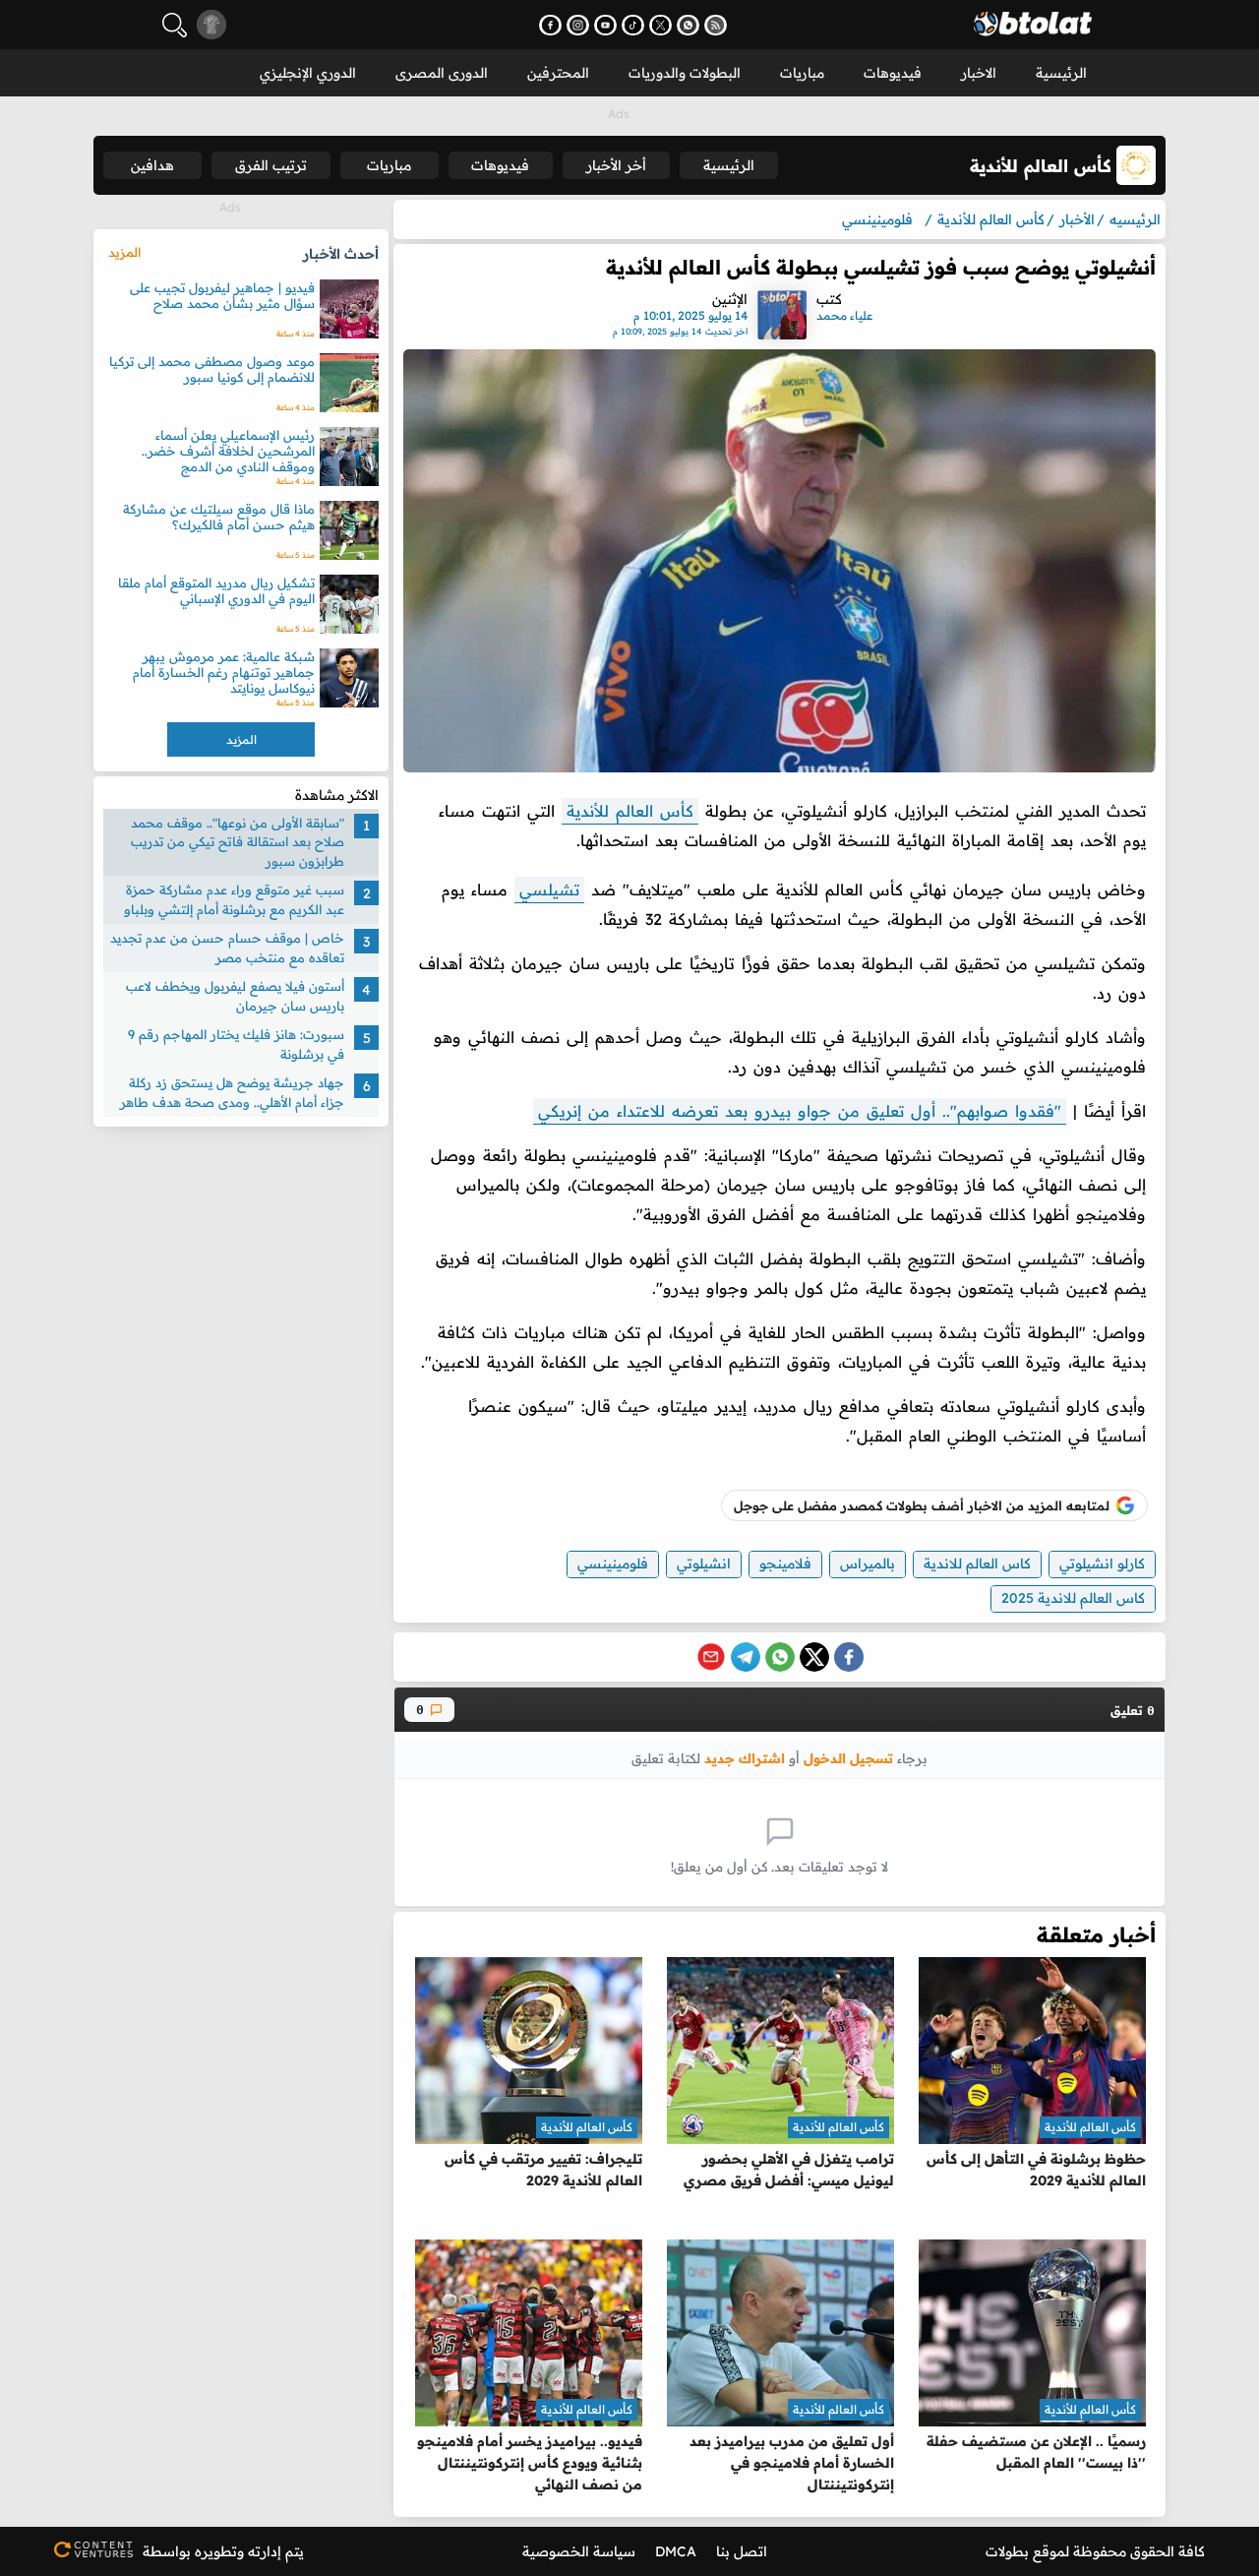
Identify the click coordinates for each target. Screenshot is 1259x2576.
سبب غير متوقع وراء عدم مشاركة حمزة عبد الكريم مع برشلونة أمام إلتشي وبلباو (234, 900)
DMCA (676, 2551)
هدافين (152, 165)
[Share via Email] (711, 1657)
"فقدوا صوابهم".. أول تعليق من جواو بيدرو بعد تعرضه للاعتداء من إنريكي (800, 1111)
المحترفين (558, 73)
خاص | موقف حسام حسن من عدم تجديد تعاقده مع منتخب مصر (227, 949)
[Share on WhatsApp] (780, 1657)
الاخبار (979, 73)
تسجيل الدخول (848, 1758)
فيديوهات (893, 73)
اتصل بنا (742, 2551)
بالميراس (868, 1564)
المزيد (124, 252)
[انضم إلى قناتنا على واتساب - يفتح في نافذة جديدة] (688, 25)
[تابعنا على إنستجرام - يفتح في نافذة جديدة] (578, 25)
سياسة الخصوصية (579, 2551)
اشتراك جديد (745, 1758)
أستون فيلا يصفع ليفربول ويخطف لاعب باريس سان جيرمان (235, 997)
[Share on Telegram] (746, 1657)
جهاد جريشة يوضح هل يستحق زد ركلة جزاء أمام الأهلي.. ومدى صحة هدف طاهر (232, 1093)
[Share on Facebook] (849, 1657)
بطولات (1007, 2551)
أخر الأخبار (616, 165)
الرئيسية (1061, 73)
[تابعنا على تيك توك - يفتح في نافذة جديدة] (633, 25)
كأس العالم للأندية (630, 811)
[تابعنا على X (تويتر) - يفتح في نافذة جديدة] (660, 25)
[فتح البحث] (175, 25)
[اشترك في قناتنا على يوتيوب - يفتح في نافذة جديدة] (605, 25)
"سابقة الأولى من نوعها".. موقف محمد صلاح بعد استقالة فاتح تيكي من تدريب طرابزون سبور (238, 842)
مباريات (802, 73)
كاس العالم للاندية (977, 1564)
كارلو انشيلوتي (1102, 1564)
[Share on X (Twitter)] (814, 1657)
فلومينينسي (613, 1564)
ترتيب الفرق (271, 165)
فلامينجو (785, 1564)
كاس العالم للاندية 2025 (1073, 1598)
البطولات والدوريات (685, 73)
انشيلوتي (704, 1564)
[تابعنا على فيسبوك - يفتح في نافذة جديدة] (550, 25)
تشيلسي (549, 889)
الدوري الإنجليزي (308, 73)
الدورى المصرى (442, 73)
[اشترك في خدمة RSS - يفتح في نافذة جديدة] (716, 25)
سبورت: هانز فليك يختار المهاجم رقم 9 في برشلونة (236, 1045)
